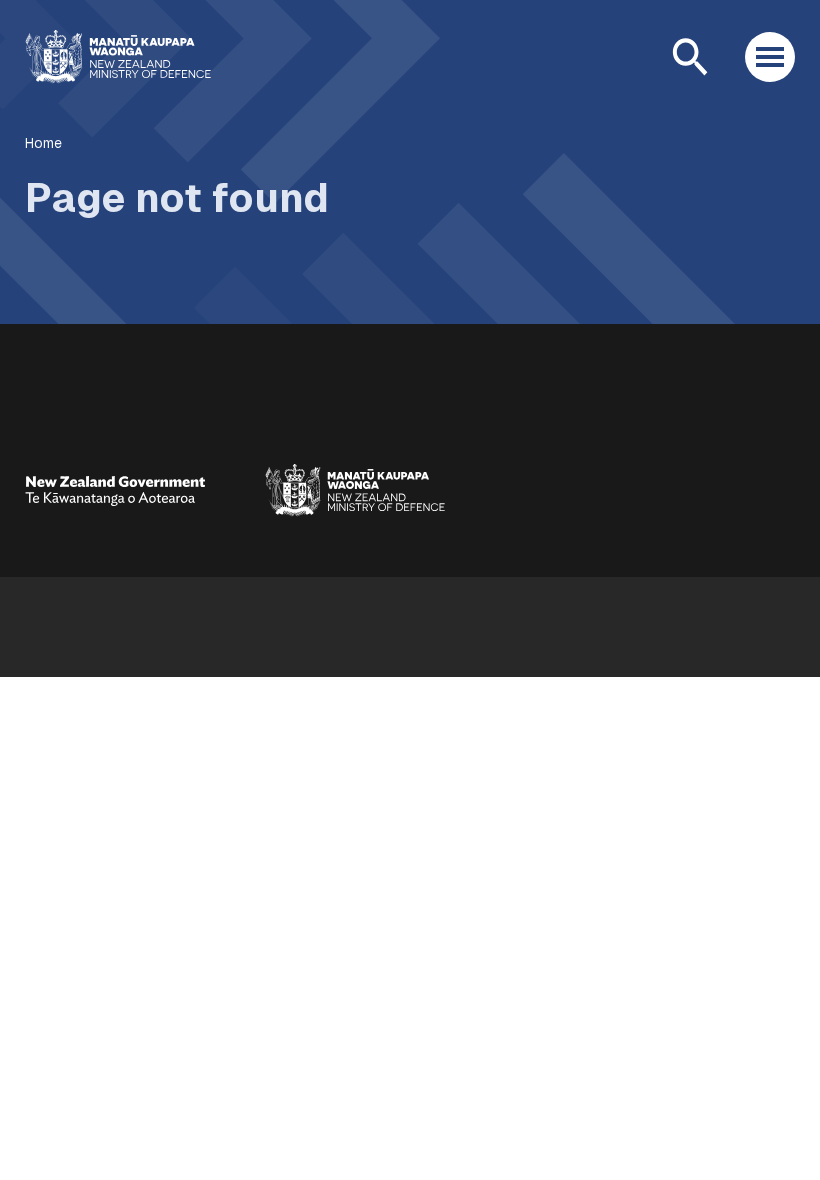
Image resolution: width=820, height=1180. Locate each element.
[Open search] (690, 57)
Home (43, 143)
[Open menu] (770, 57)
